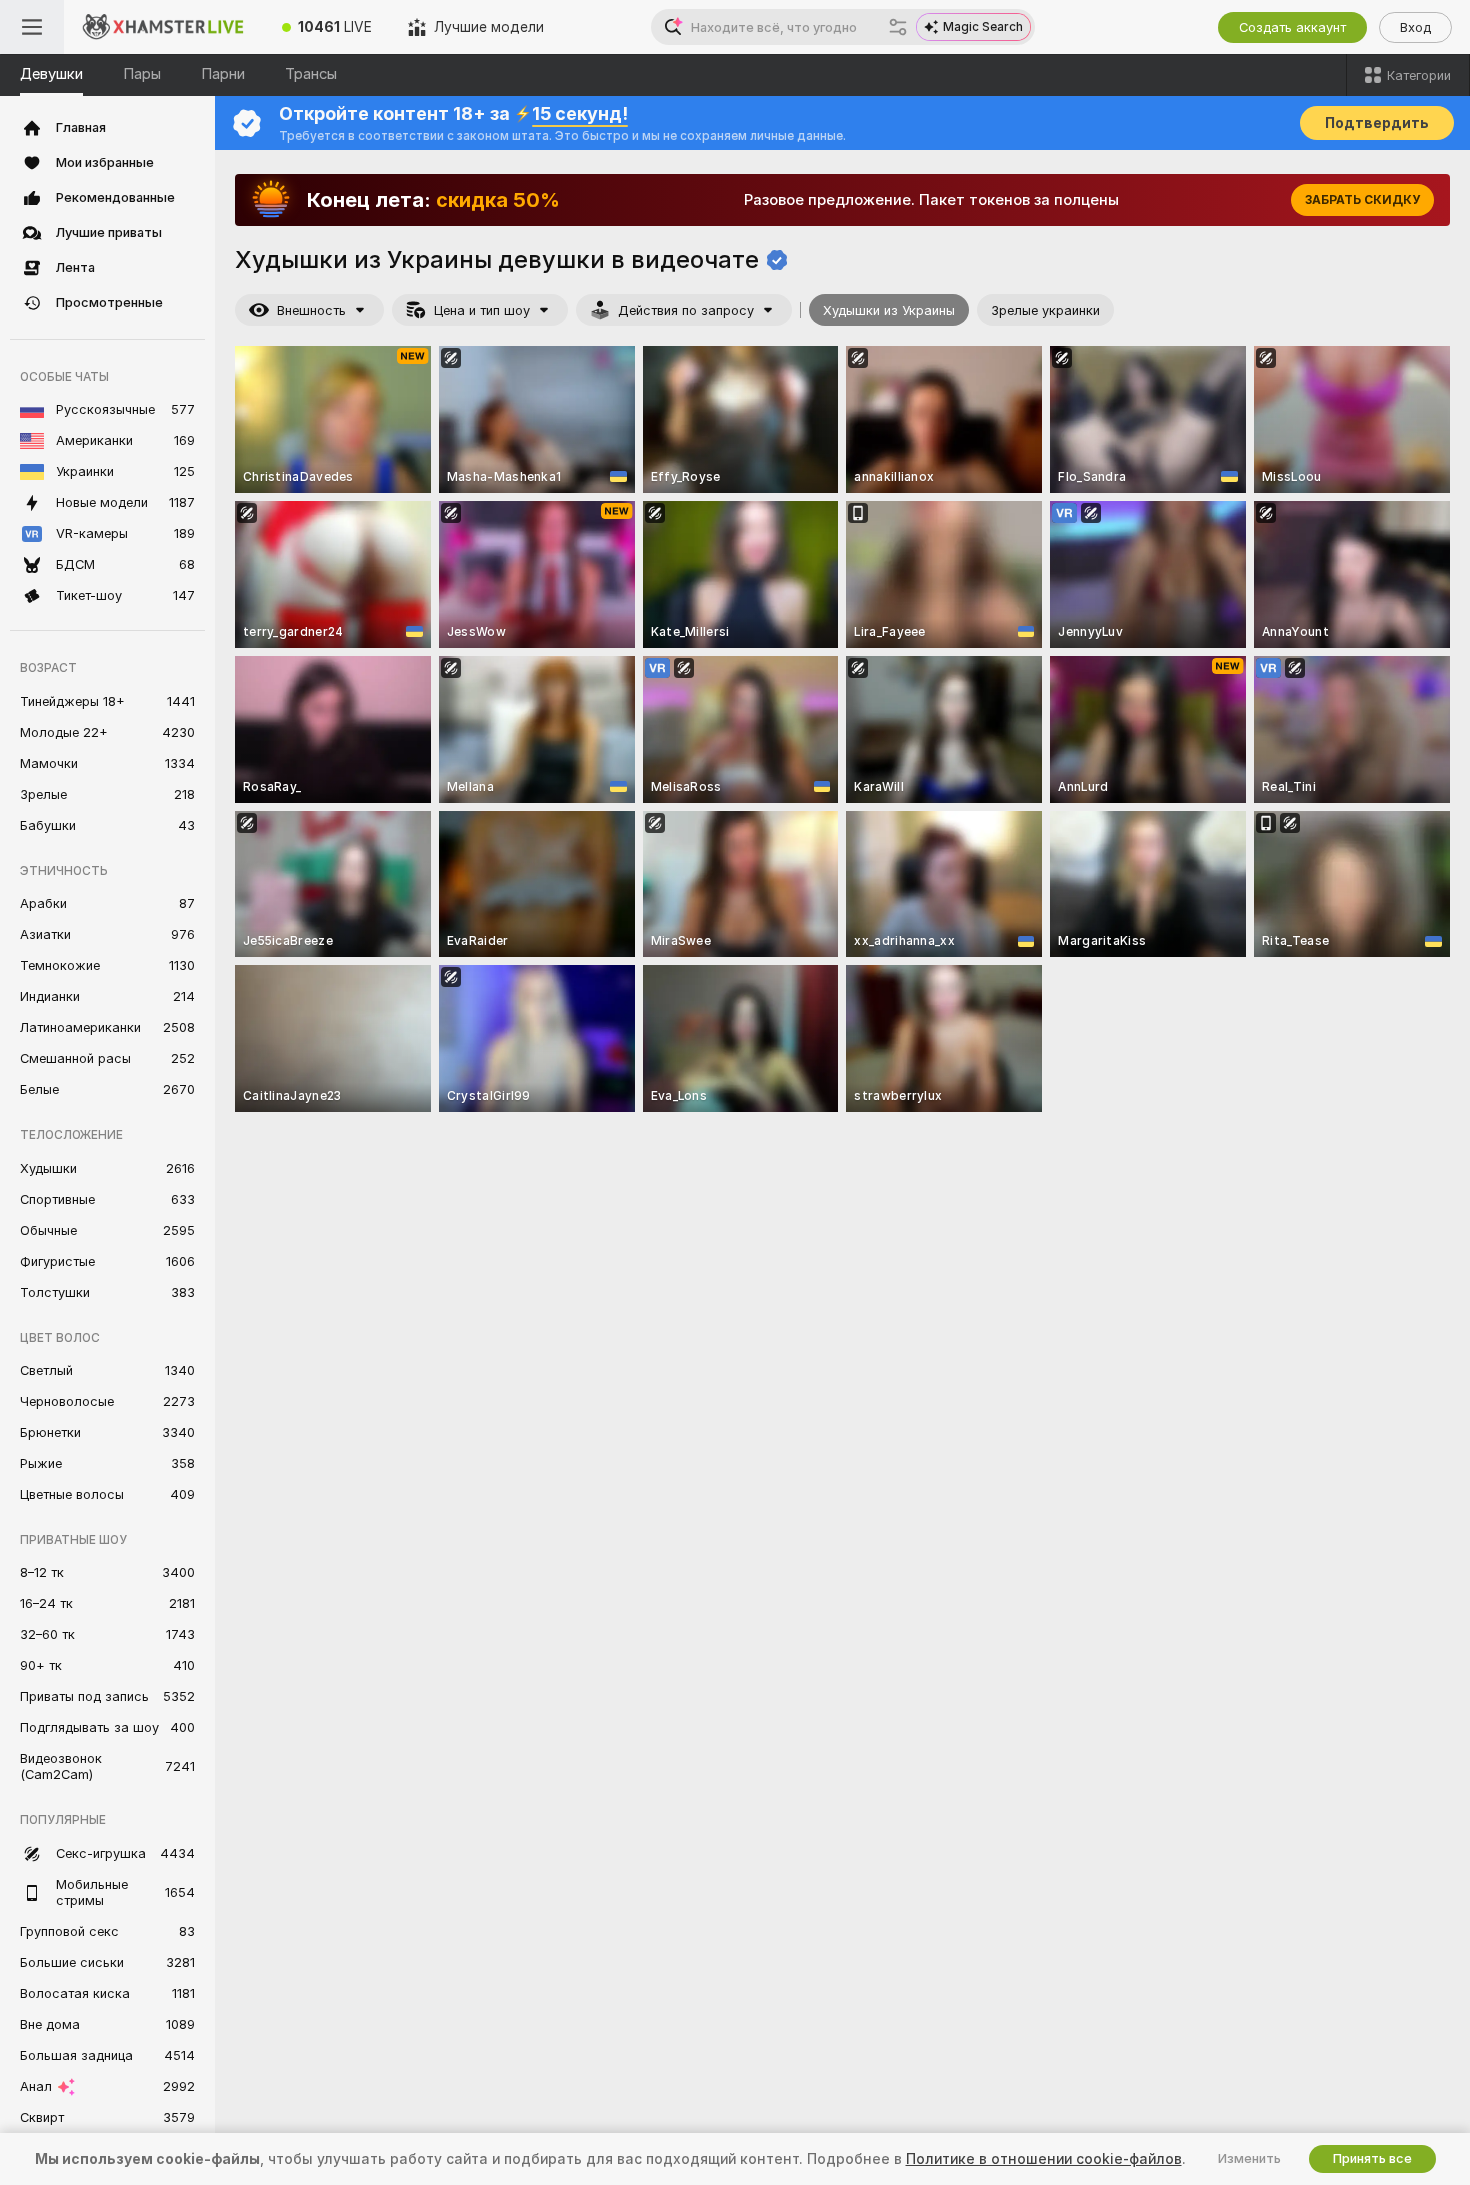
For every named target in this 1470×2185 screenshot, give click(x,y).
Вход (1415, 27)
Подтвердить (1377, 123)
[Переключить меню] (32, 27)
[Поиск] (898, 27)
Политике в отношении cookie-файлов (1044, 2159)
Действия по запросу (686, 310)
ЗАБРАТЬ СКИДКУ (1362, 200)
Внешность (311, 310)
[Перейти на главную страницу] (164, 27)
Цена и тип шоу (482, 310)
